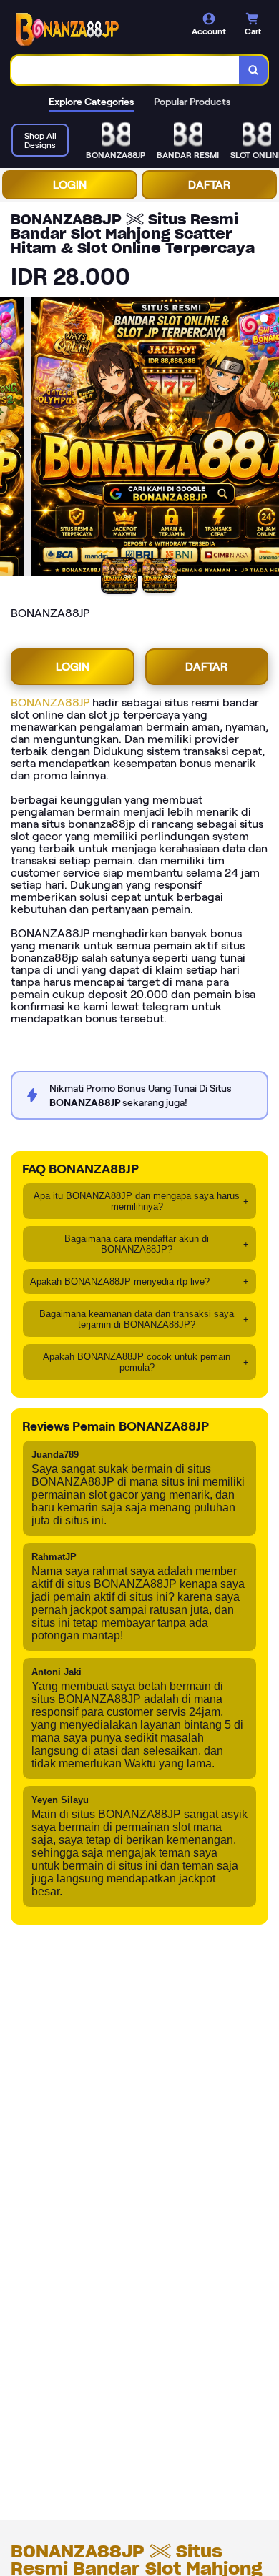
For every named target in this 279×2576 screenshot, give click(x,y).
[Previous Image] (11, 438)
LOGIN (70, 185)
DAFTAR (209, 185)
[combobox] (126, 70)
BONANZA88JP (50, 702)
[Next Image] (268, 438)
